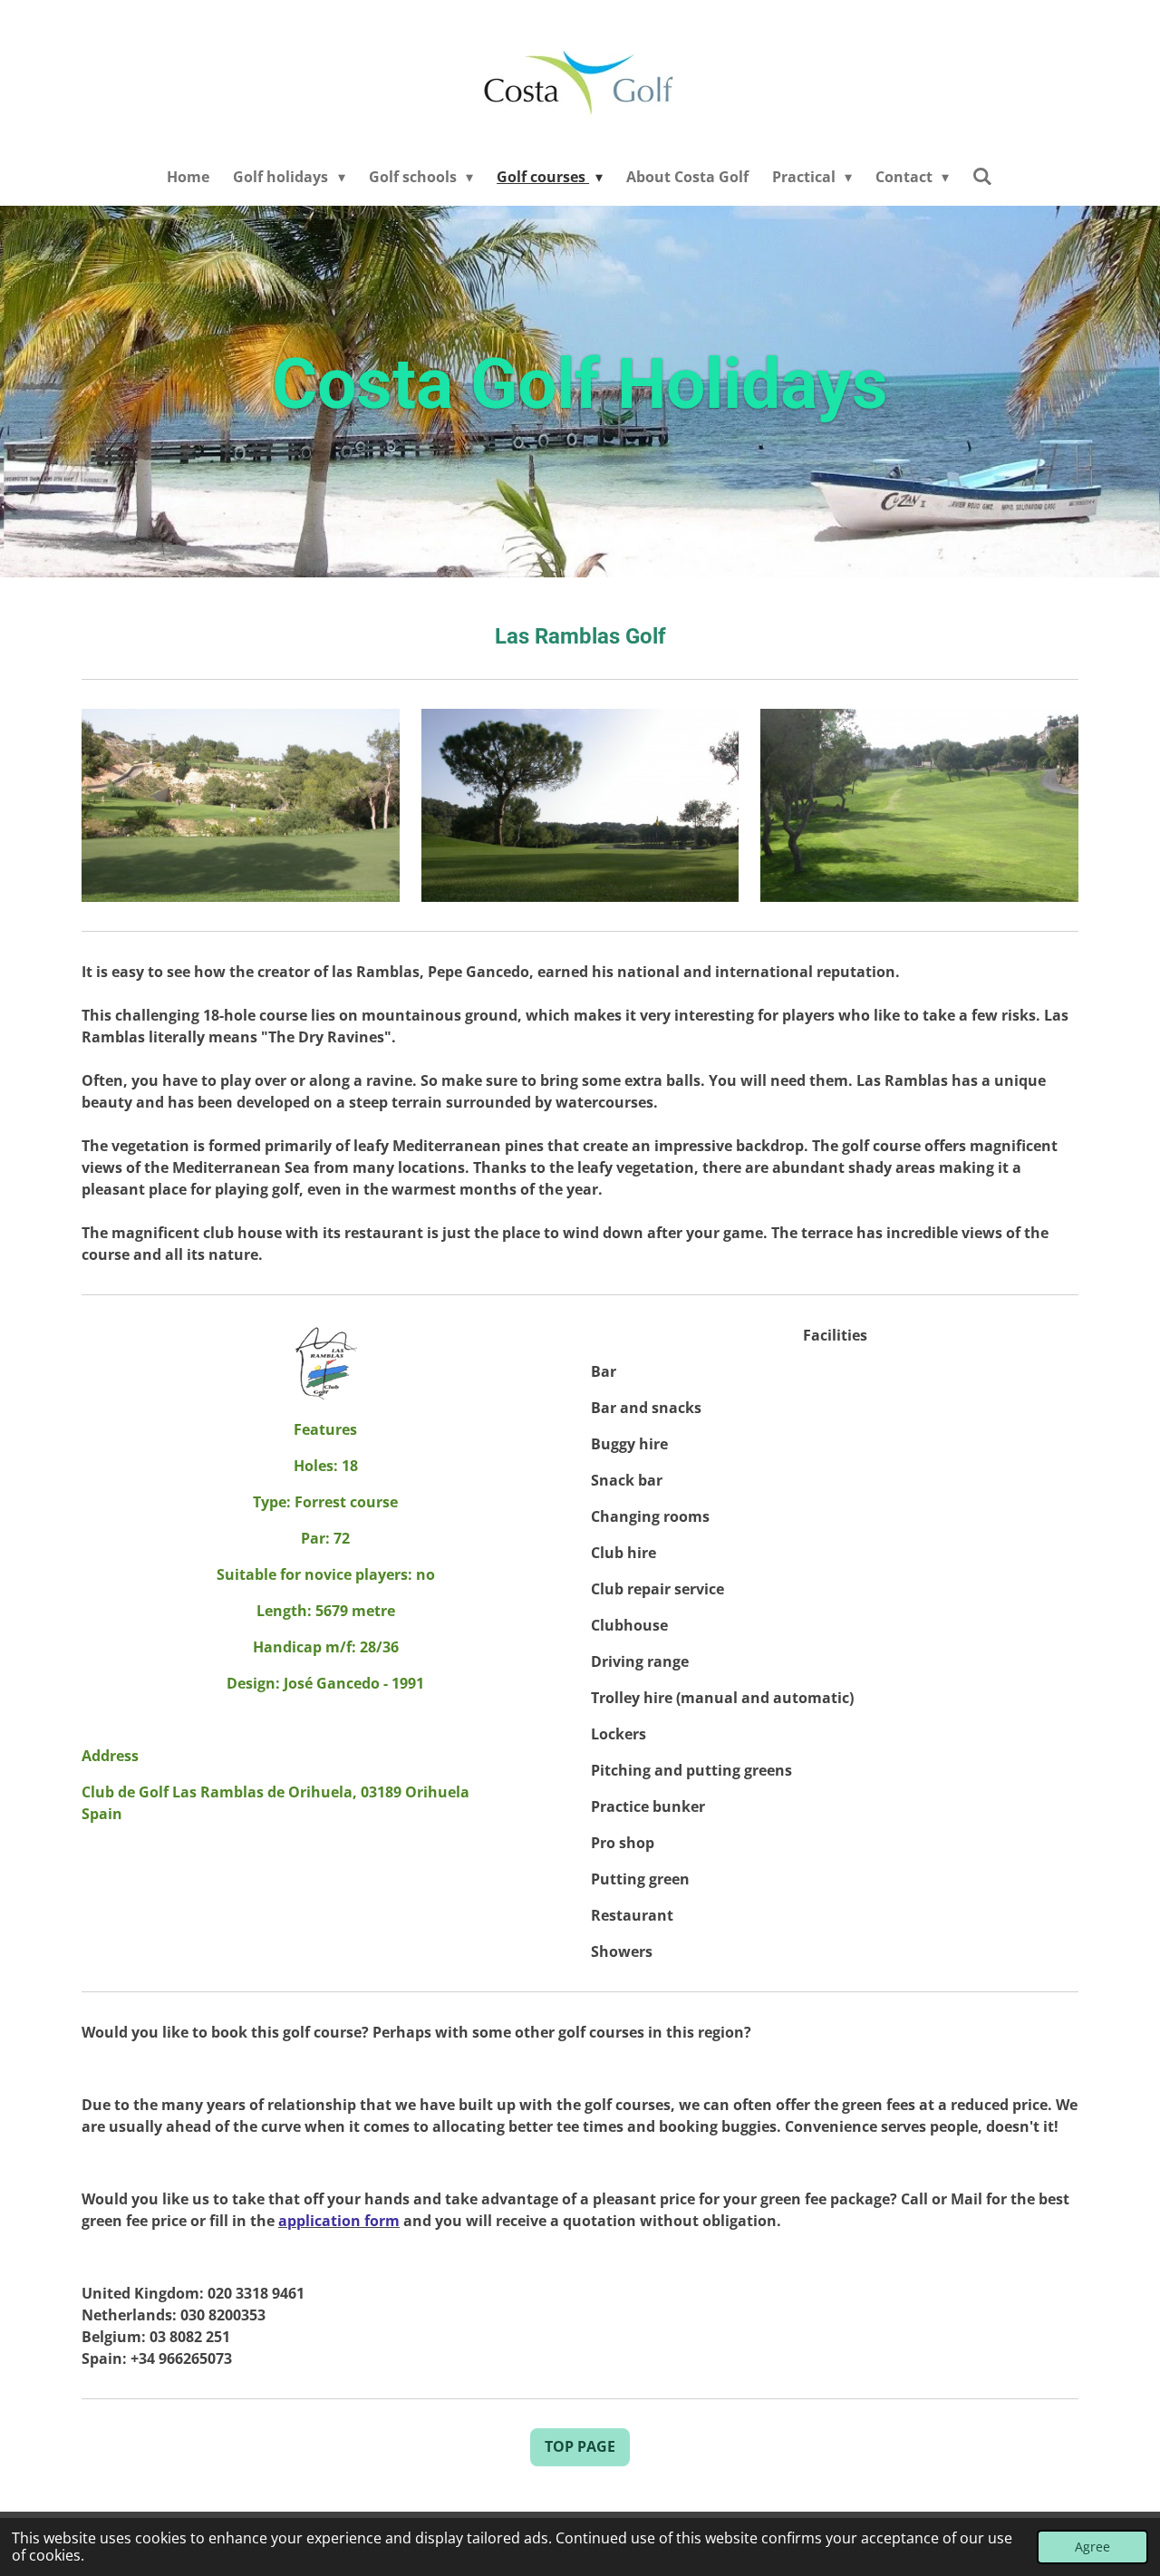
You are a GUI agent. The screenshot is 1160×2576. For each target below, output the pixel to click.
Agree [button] (1092, 2547)
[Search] (982, 176)
